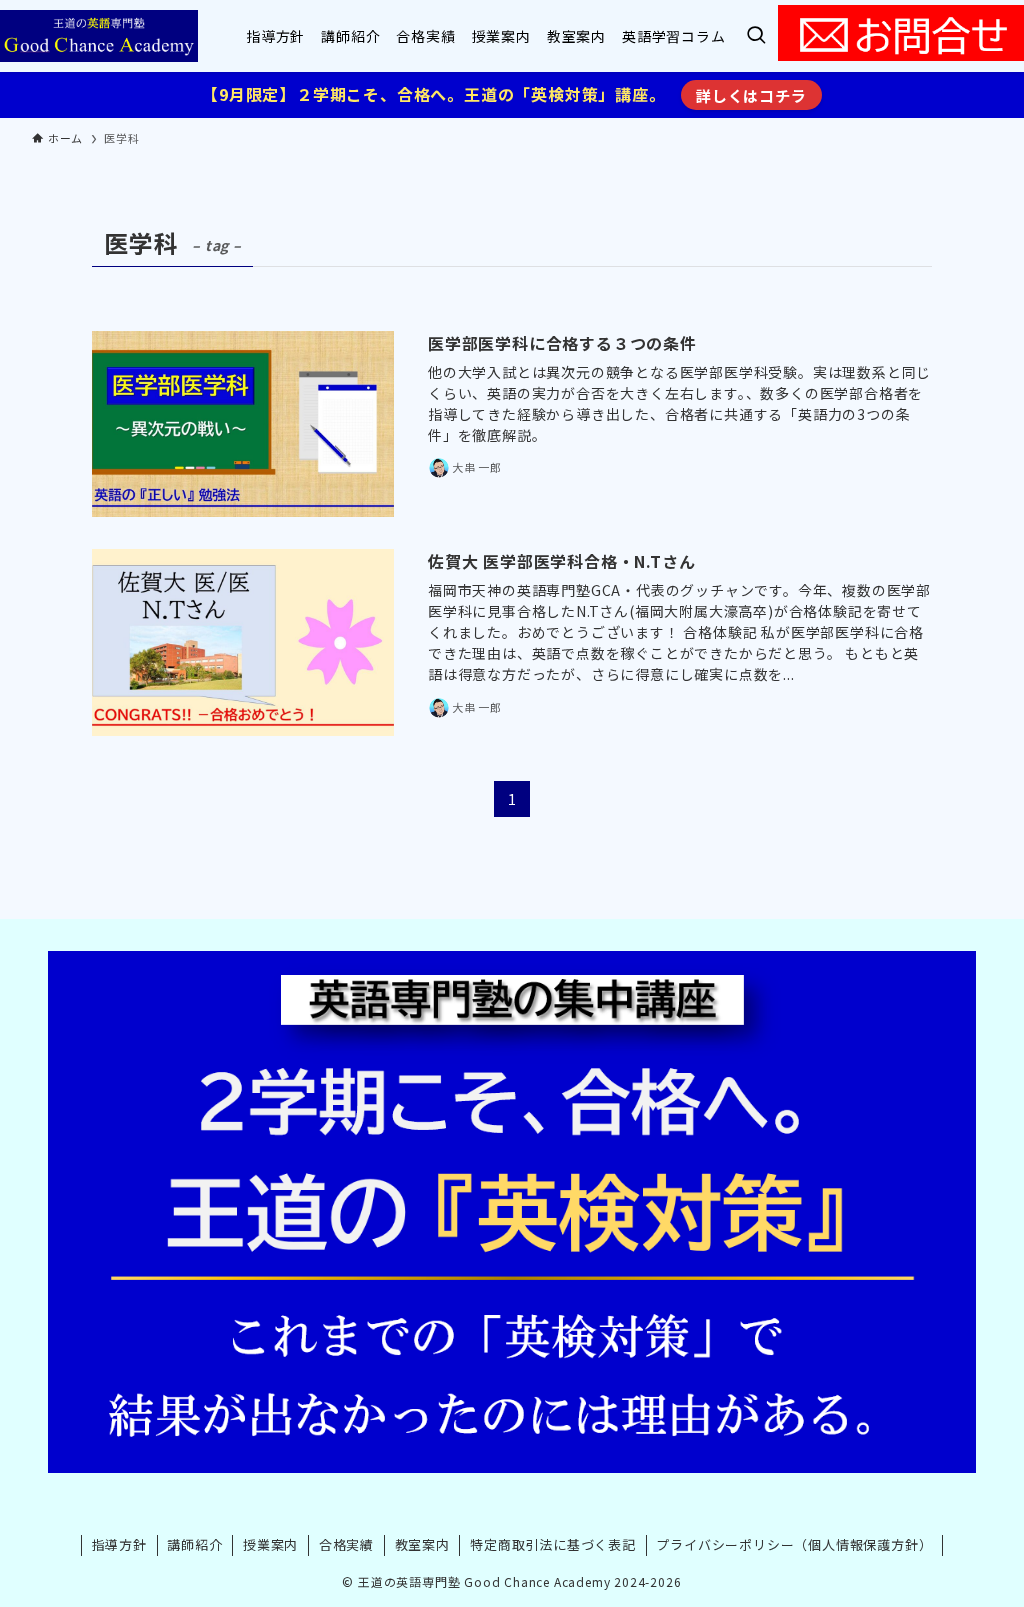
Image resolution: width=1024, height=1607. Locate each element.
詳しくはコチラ (751, 95)
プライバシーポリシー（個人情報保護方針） (794, 1544)
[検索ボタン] (756, 36)
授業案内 (270, 1544)
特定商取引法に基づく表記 (553, 1544)
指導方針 (119, 1544)
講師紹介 (194, 1544)
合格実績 (346, 1544)
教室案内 (422, 1544)
